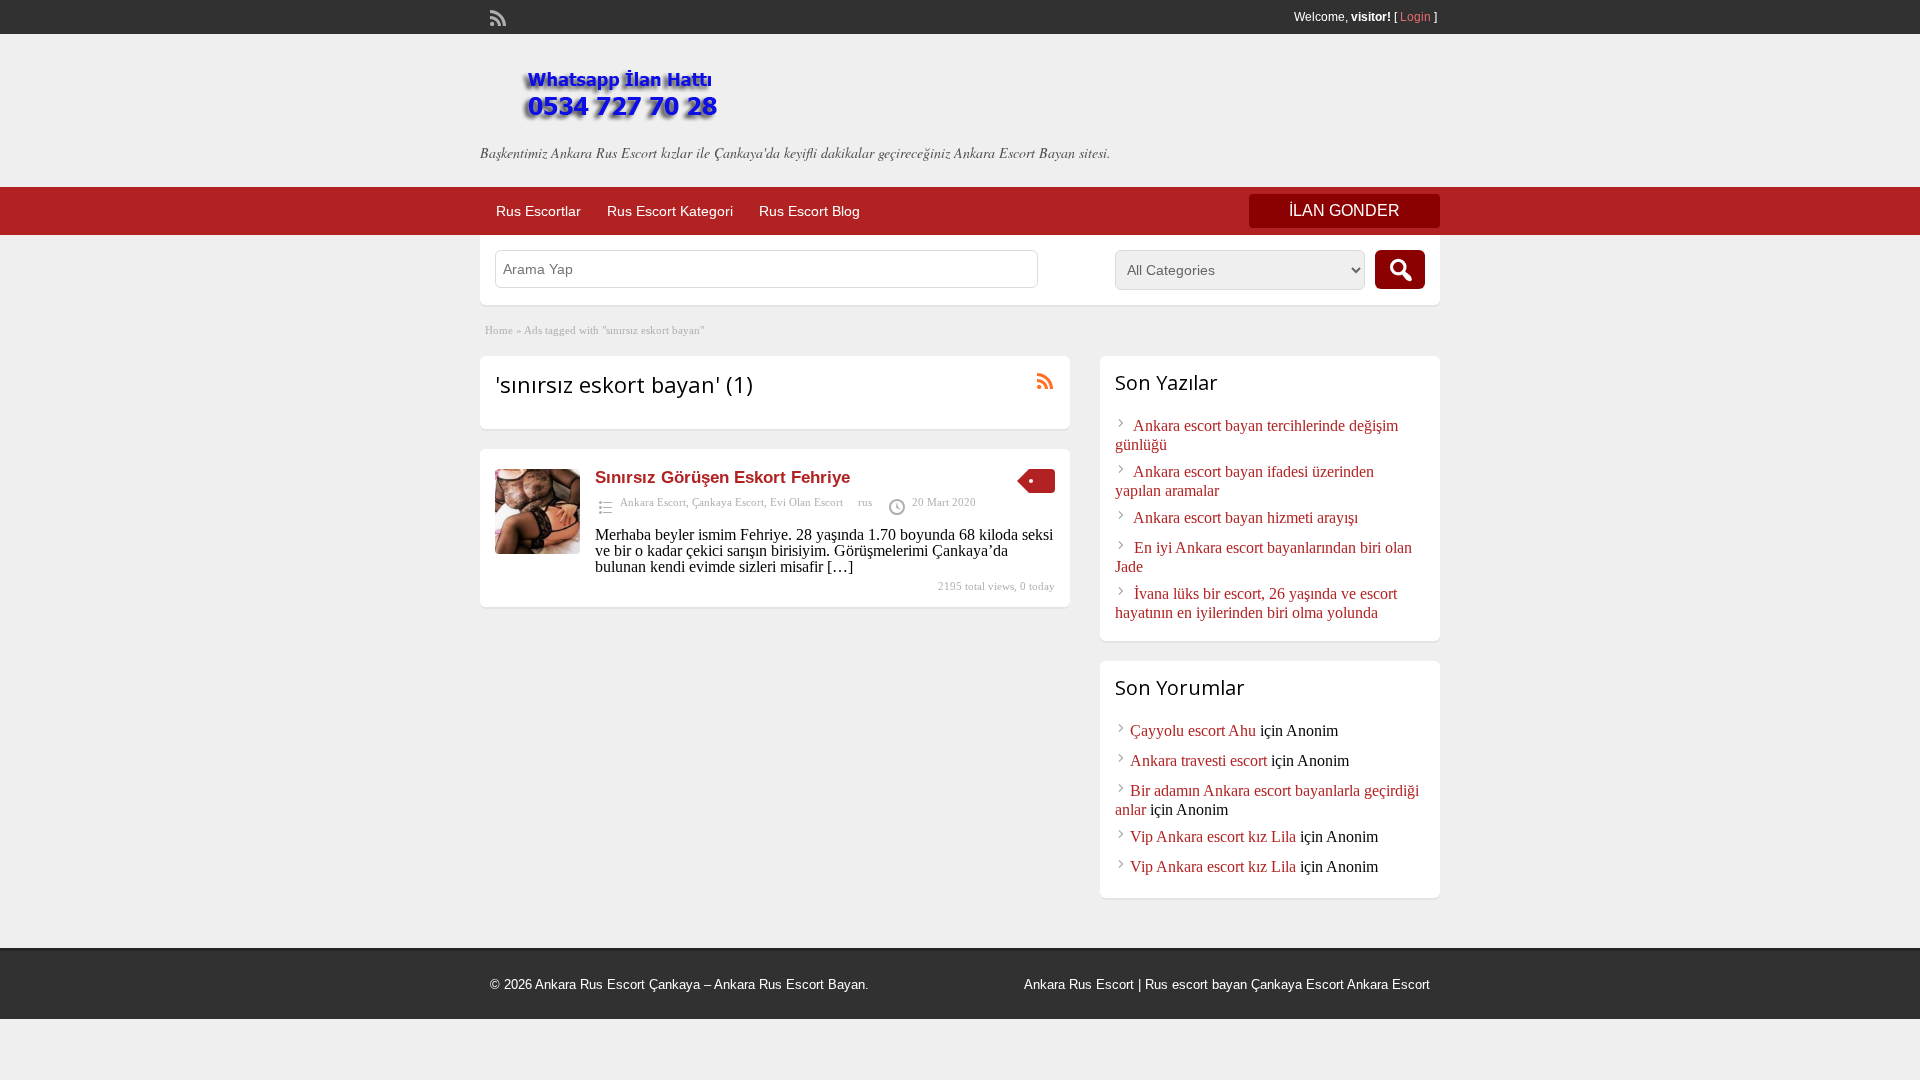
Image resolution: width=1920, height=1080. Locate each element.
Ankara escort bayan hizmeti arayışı (1245, 517)
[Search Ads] (1400, 269)
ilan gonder (1344, 210)
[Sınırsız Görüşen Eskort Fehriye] (537, 548)
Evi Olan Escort (806, 502)
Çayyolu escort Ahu (1193, 730)
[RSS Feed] (496, 16)
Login (1415, 17)
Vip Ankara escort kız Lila (1213, 836)
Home (499, 330)
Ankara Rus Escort (1079, 984)
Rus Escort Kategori (670, 211)
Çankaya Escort (728, 502)
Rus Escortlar (538, 211)
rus (865, 502)
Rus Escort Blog (809, 211)
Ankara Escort (653, 502)
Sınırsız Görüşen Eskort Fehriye (722, 477)
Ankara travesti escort (1198, 760)
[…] (840, 566)
